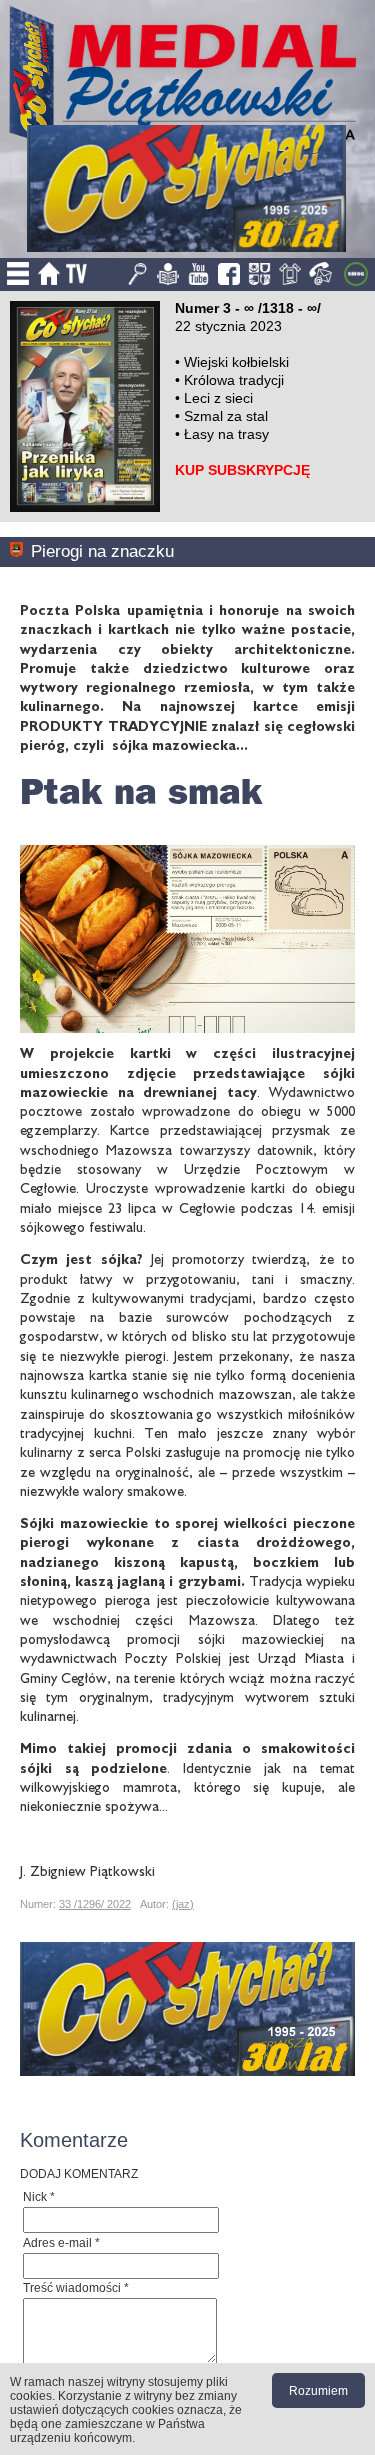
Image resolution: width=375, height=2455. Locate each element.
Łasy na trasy (226, 434)
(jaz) (183, 1904)
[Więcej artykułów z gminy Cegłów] (20, 551)
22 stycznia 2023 (228, 326)
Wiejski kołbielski (236, 362)
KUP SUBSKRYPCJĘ (242, 470)
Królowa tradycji (234, 380)
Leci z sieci (218, 398)
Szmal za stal (226, 416)
